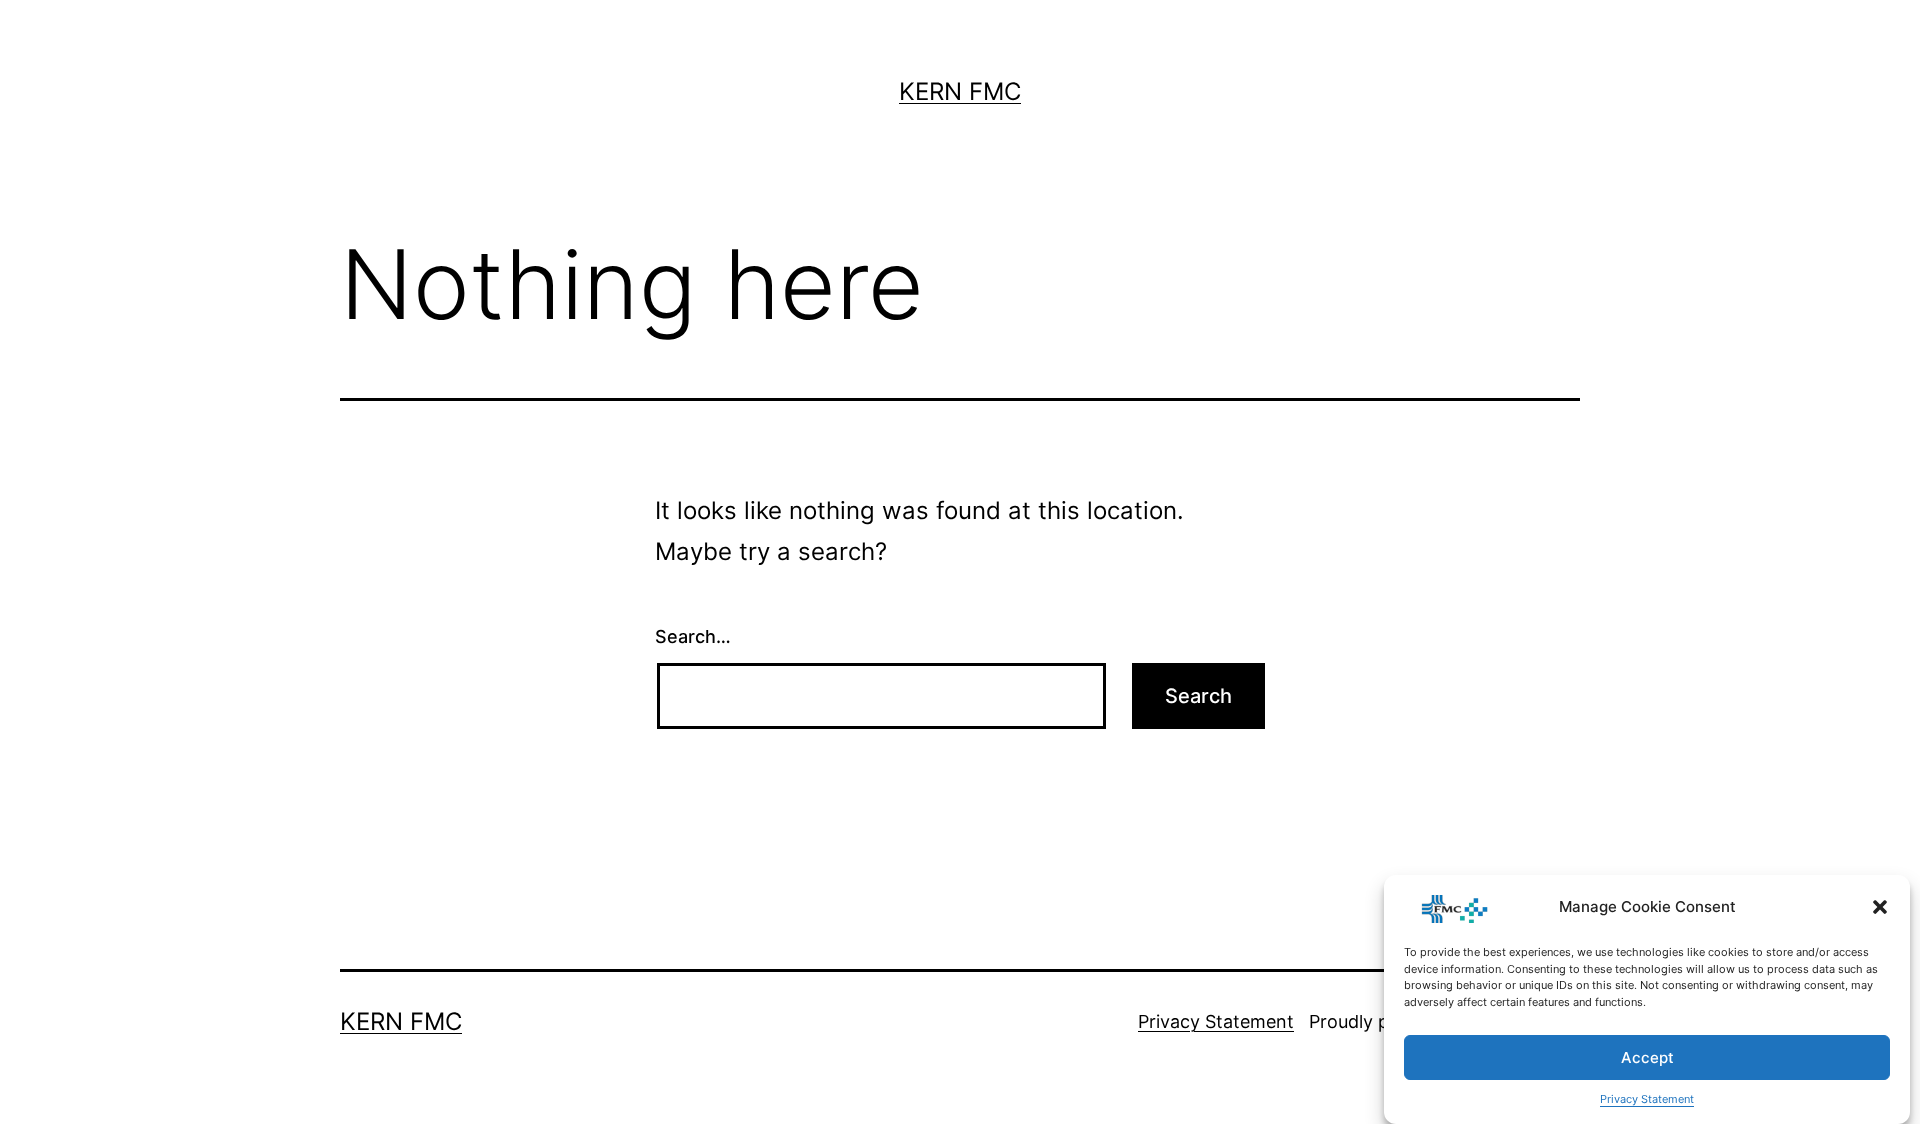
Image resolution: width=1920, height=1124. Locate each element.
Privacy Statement (1647, 1099)
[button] (1880, 907)
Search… (693, 636)
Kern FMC (960, 91)
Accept (1647, 1057)
